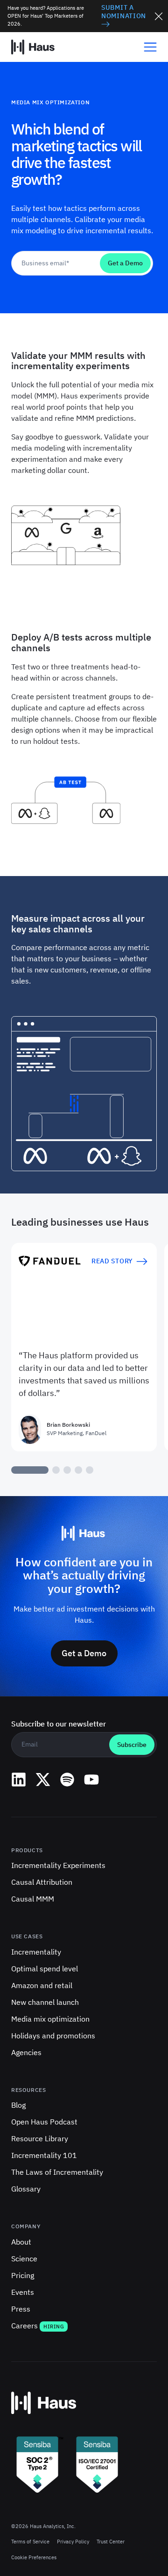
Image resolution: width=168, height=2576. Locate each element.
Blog (18, 2105)
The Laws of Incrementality (57, 2172)
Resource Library (40, 2138)
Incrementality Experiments (58, 1865)
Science (24, 2259)
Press (21, 2309)
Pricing (23, 2275)
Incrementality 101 (44, 2155)
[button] (147, 47)
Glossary (26, 2189)
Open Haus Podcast (44, 2122)
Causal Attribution (42, 1882)
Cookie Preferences (34, 2557)
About (21, 2242)
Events (23, 2292)
